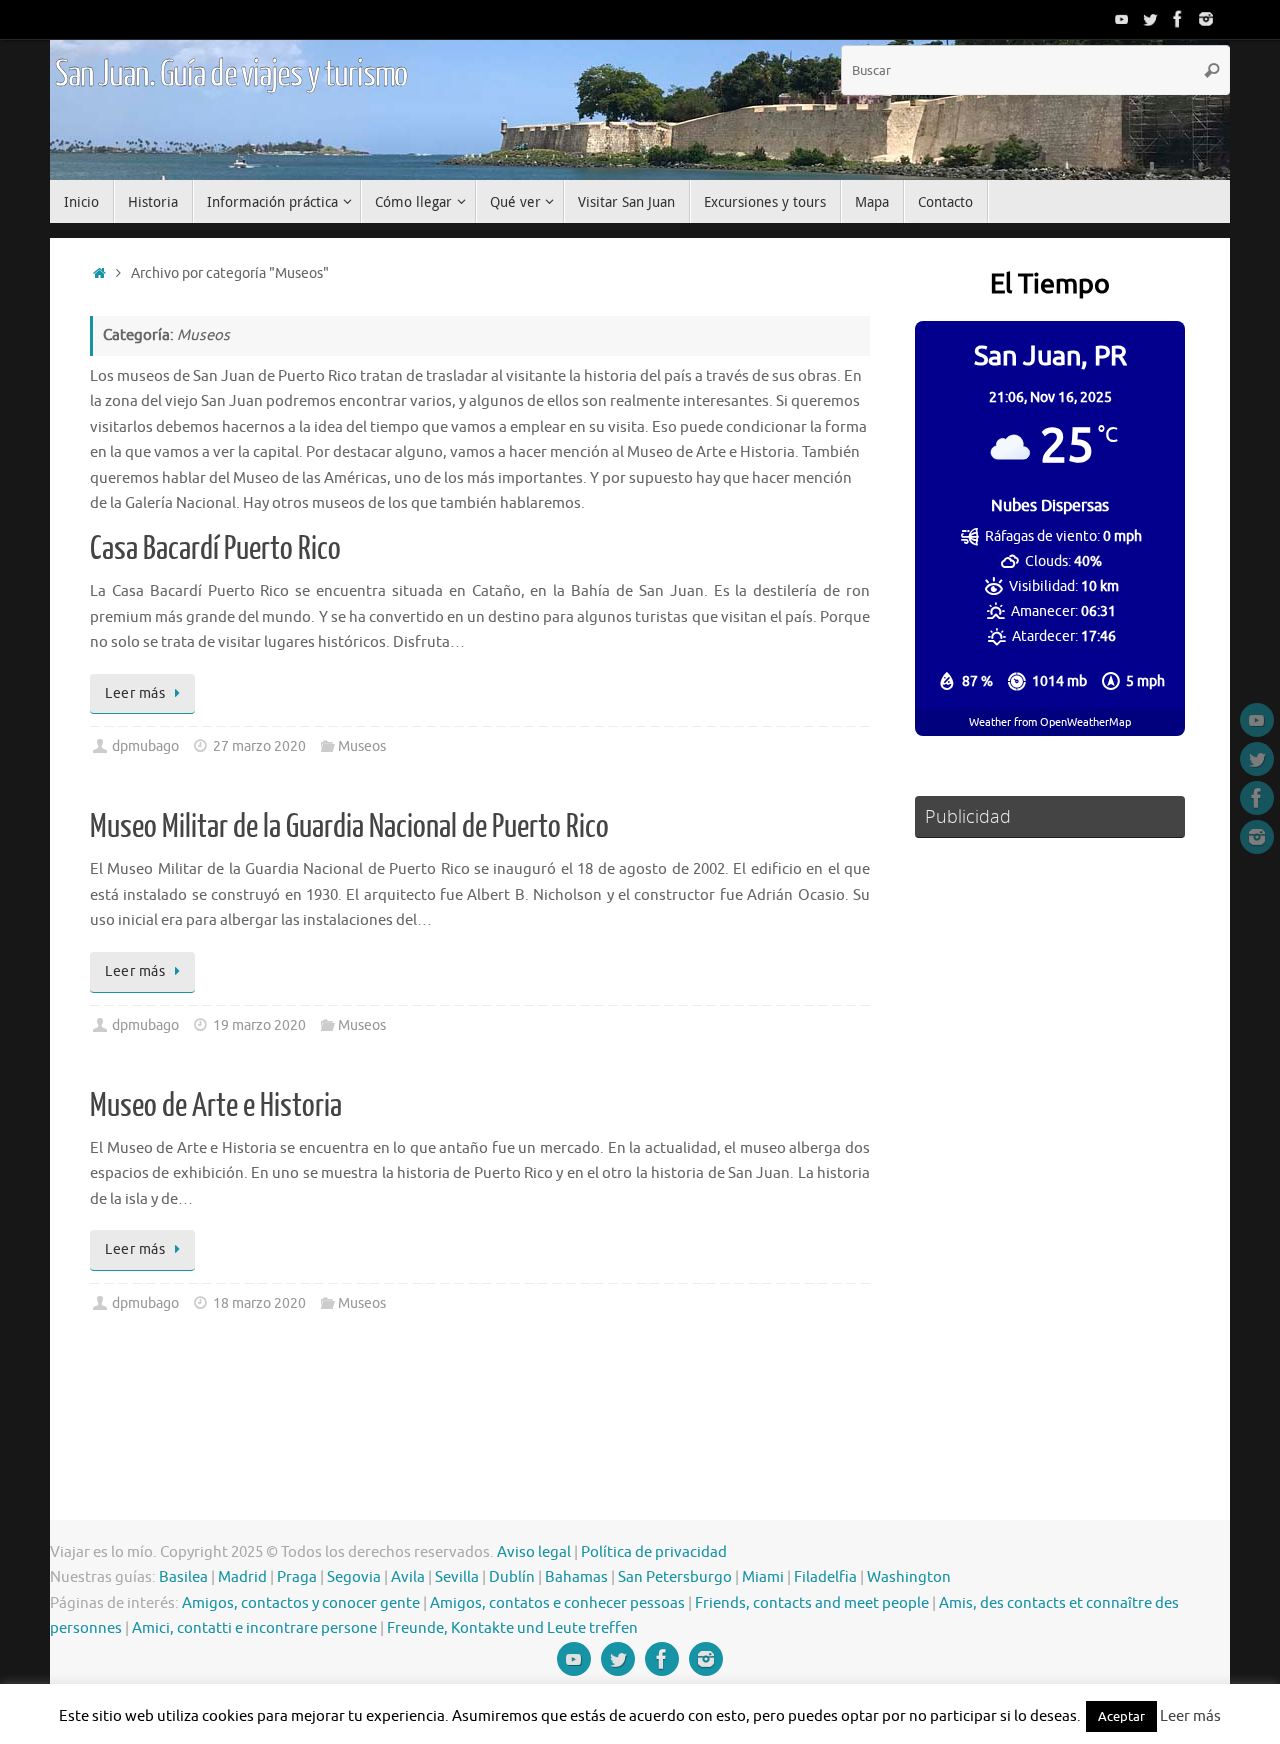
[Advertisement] (1050, 1150)
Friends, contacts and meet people (812, 1603)
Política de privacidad (654, 1552)
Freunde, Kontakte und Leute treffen (512, 1628)
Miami (763, 1577)
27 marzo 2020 (259, 746)
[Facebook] (1178, 19)
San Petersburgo (675, 1577)
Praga (297, 1577)
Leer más (135, 693)
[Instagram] (1206, 19)
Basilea (183, 1577)
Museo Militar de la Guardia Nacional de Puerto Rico (349, 827)
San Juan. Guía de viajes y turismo (231, 75)
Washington (909, 1577)
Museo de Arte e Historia (216, 1106)
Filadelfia (825, 1577)
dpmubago (145, 746)
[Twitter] (1150, 19)
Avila (408, 1577)
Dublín (512, 1577)
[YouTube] (1122, 19)
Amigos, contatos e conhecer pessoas (557, 1603)
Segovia (354, 1577)
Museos (362, 746)
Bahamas (576, 1577)
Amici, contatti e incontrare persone (254, 1628)
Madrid (242, 1577)
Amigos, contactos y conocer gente (301, 1603)
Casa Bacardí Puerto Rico (215, 549)
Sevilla (457, 1577)
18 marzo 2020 (259, 1303)
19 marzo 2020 (259, 1025)
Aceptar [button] (1121, 1716)
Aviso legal (534, 1552)
